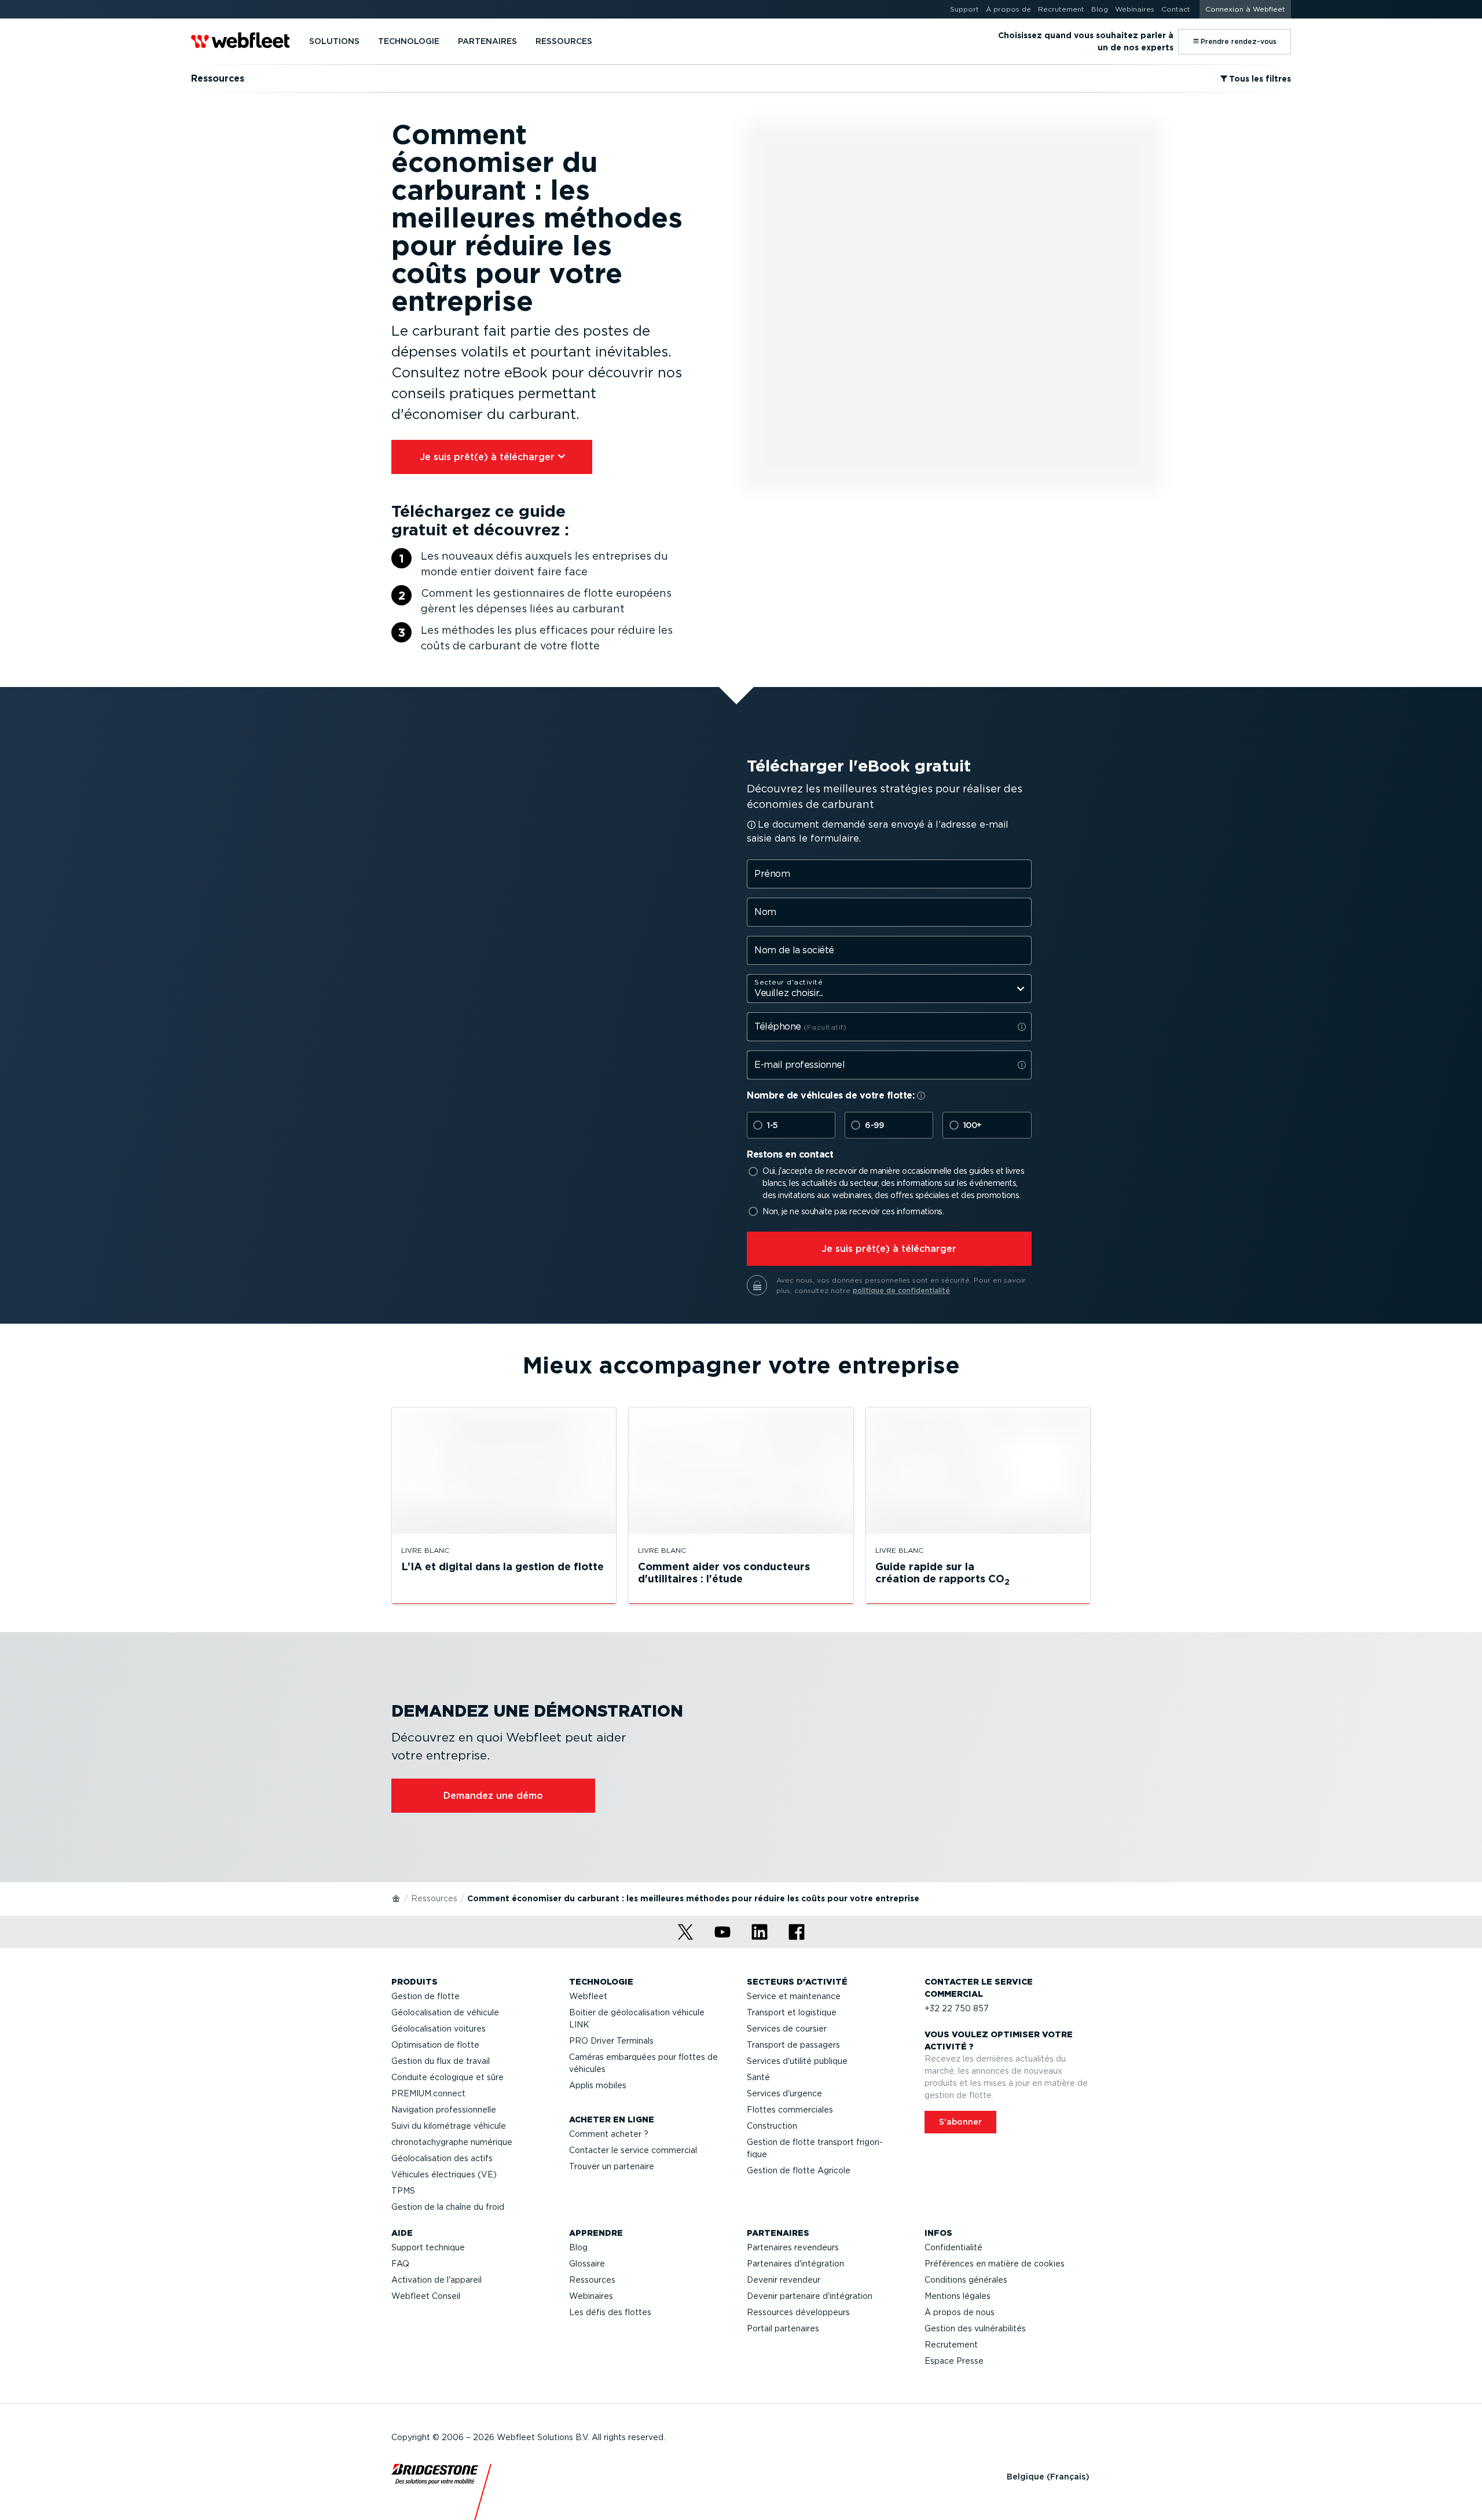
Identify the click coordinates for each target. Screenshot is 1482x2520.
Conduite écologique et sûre (447, 2077)
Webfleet (588, 1996)
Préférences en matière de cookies (995, 2264)
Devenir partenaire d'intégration (810, 2296)
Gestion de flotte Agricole (799, 2170)
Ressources (434, 1898)
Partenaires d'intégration (795, 2264)
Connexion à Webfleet (1245, 9)
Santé (758, 2077)
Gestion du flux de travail (441, 2061)
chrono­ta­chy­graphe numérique (452, 2142)
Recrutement (951, 2345)
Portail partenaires (783, 2328)
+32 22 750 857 (957, 2008)
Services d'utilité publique (797, 2061)
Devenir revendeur (784, 2280)
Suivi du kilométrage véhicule (449, 2126)
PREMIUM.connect (428, 2093)
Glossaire (587, 2264)
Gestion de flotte (425, 1996)
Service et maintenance (794, 1996)
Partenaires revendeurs (793, 2247)
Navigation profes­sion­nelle (444, 2110)
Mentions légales (958, 2296)
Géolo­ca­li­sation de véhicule (445, 2012)
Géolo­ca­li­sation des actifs (442, 2158)
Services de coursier (787, 2029)
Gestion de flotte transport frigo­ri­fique (815, 2148)
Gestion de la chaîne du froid (448, 2207)
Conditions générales (966, 2280)
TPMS (403, 2191)
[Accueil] (397, 1898)
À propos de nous (960, 2312)
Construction (772, 2126)
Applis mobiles (598, 2085)
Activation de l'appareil (436, 2280)
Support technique (428, 2247)
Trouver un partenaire (612, 2166)
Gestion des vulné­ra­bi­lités (975, 2328)
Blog (578, 2247)
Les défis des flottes (610, 2312)
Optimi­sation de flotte (435, 2045)
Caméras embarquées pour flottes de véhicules (643, 2063)
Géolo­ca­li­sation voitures (439, 2029)
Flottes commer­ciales (790, 2110)
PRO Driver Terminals (611, 2041)
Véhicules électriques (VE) (444, 2174)
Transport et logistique (792, 2012)
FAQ (400, 2264)
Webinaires (591, 2296)
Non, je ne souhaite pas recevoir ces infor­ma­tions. (853, 1211)
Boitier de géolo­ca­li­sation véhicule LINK (637, 2018)
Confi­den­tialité (953, 2247)
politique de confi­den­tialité (901, 1290)
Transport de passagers (793, 2045)
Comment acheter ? (609, 2134)
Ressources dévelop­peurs (798, 2312)
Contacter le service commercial (633, 2150)
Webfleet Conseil (426, 2296)
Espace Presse (954, 2361)
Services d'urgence (784, 2093)
